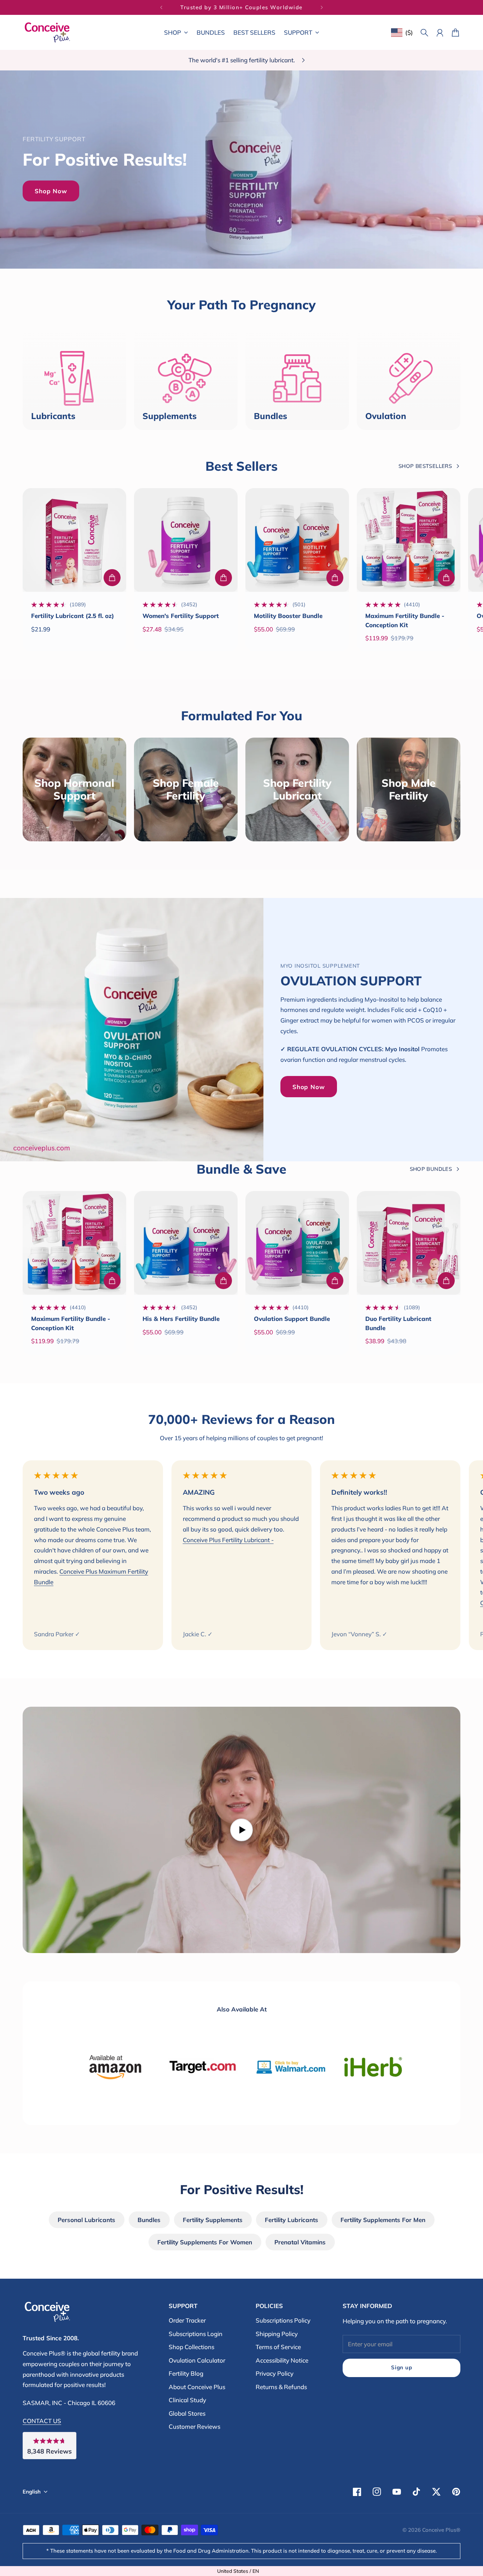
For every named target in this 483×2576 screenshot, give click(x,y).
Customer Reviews (194, 2426)
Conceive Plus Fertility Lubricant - (228, 1540)
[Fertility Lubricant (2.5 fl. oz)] (74, 540)
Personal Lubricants (86, 2220)
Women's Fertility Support (181, 616)
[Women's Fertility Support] (186, 540)
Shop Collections (191, 2347)
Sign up (401, 2367)
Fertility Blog (186, 2373)
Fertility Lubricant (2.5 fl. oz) (72, 616)
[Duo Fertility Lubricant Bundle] (409, 1243)
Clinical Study (187, 2400)
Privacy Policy (275, 2373)
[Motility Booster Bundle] (297, 540)
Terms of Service (278, 2347)
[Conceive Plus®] (47, 32)
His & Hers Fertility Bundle (181, 1319)
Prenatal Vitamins (300, 2242)
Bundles (149, 2220)
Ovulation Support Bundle (292, 1319)
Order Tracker (187, 2320)
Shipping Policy (277, 2334)
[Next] (322, 7)
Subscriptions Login (196, 2334)
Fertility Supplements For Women (205, 2242)
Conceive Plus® (441, 2530)
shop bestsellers (425, 466)
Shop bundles (431, 1169)
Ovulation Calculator (197, 2360)
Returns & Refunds (281, 2387)
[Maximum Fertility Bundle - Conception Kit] (409, 540)
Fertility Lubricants (292, 2220)
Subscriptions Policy (283, 2320)
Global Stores (187, 2413)
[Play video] (241, 1830)
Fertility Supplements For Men (383, 2220)
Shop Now (51, 191)
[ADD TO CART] (112, 578)
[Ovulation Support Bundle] (297, 1243)
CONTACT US (42, 2421)
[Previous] (161, 7)
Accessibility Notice (282, 2360)
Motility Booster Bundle (288, 616)
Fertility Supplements (213, 2220)
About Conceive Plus (197, 2387)
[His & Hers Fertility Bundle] (186, 1243)
